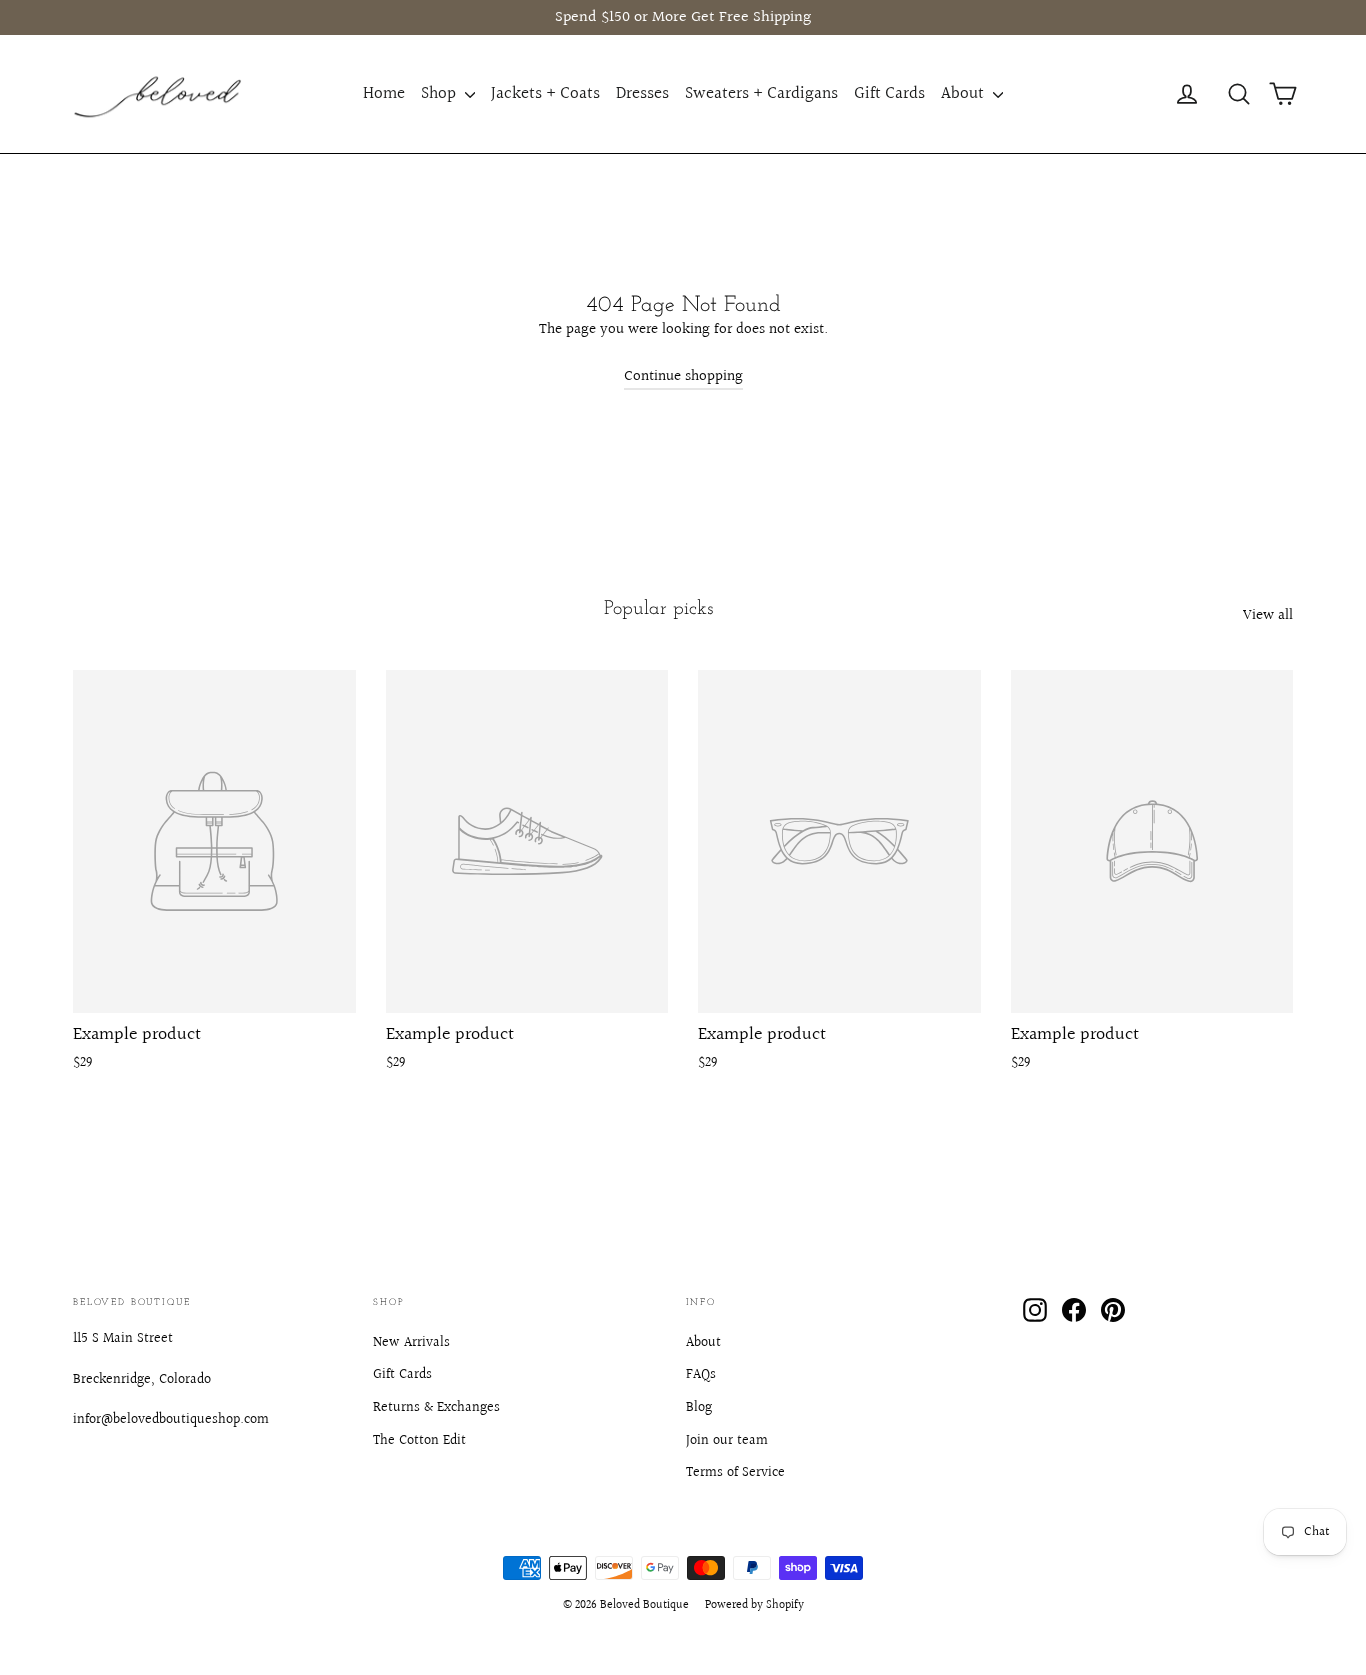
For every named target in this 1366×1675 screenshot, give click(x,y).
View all (1268, 615)
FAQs (701, 1375)
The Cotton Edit (419, 1441)
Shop (440, 93)
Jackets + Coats (545, 93)
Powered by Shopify (754, 1605)
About (964, 93)
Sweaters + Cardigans (761, 93)
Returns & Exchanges (436, 1408)
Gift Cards (889, 93)
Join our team (727, 1441)
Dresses (642, 93)
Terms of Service (735, 1473)
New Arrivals (411, 1343)
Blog (699, 1408)
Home (384, 93)
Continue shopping (683, 376)
